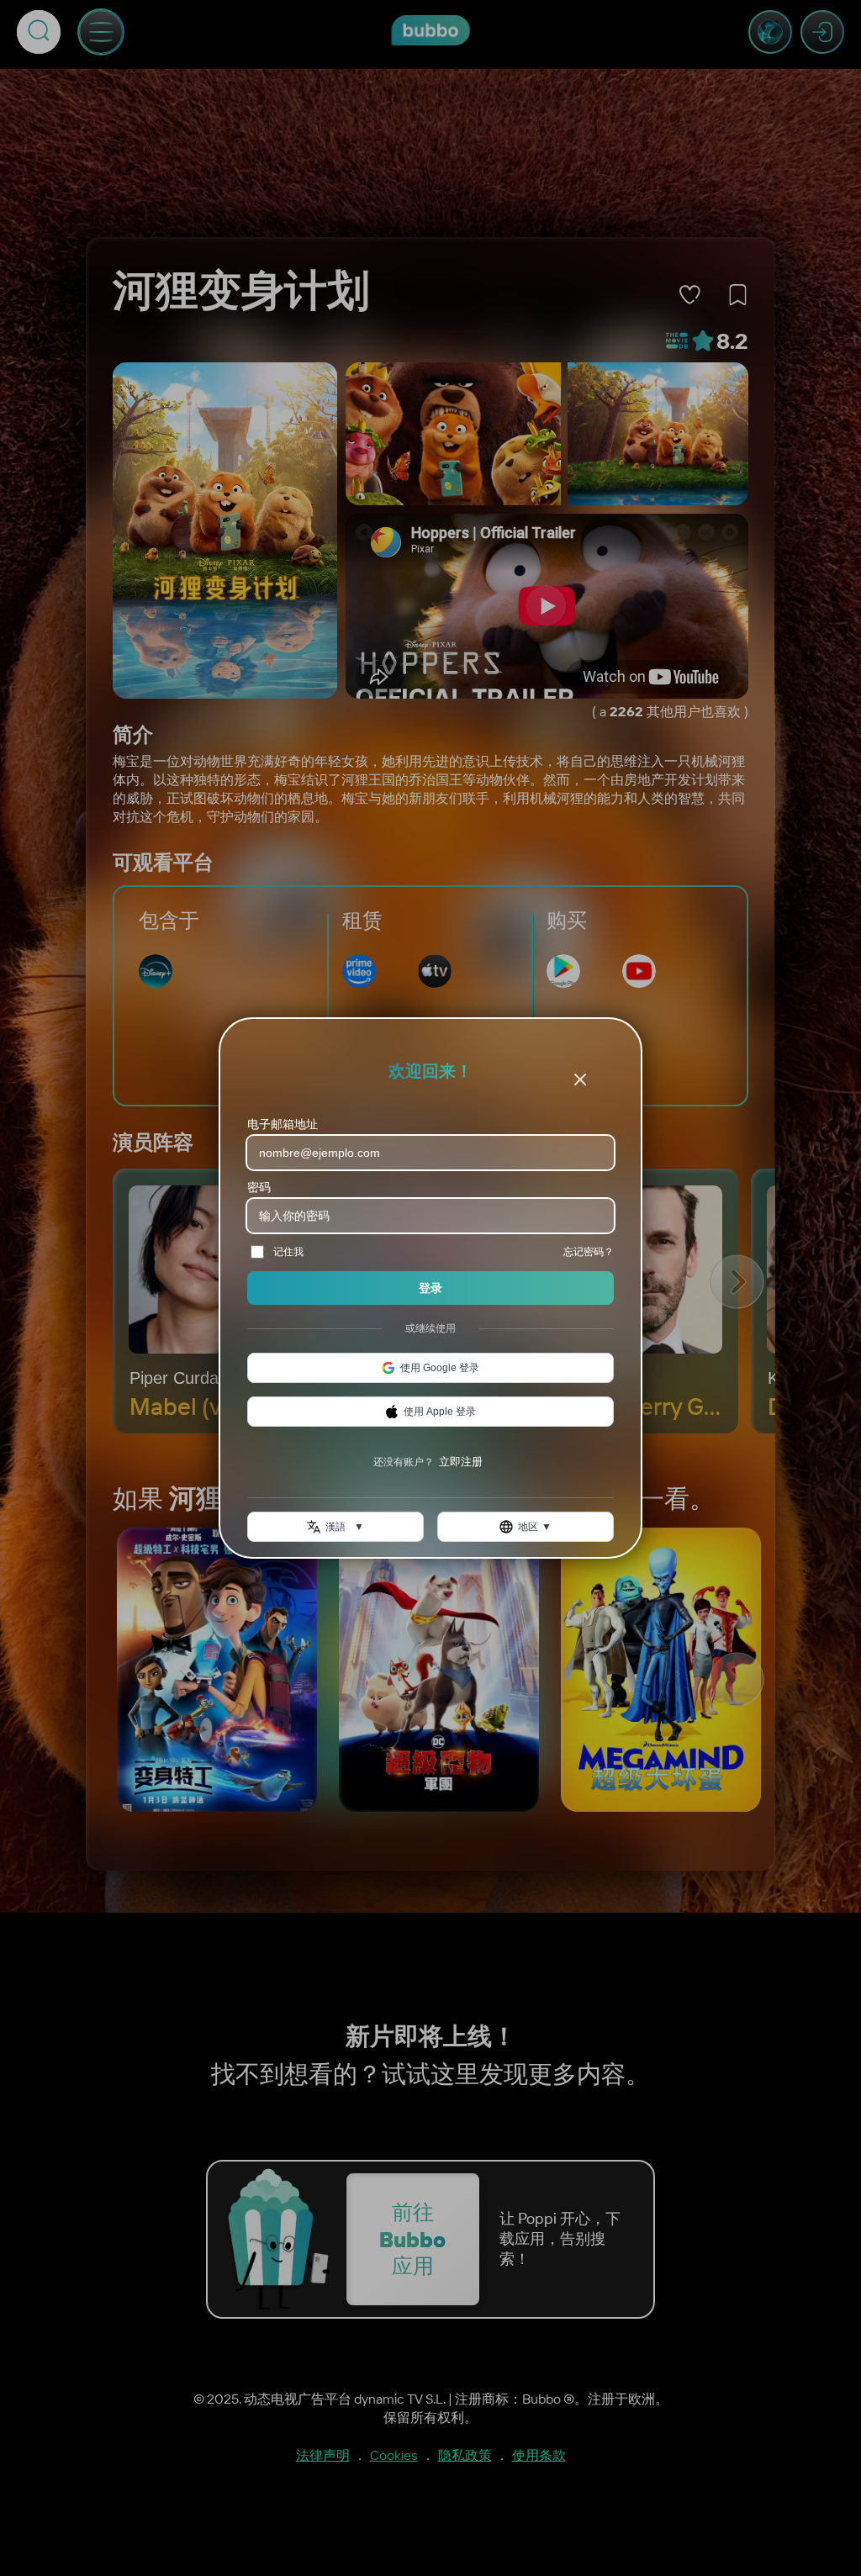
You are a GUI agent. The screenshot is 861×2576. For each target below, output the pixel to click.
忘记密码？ (589, 1251)
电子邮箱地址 (283, 1124)
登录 (430, 1288)
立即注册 (461, 1462)
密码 (259, 1187)
